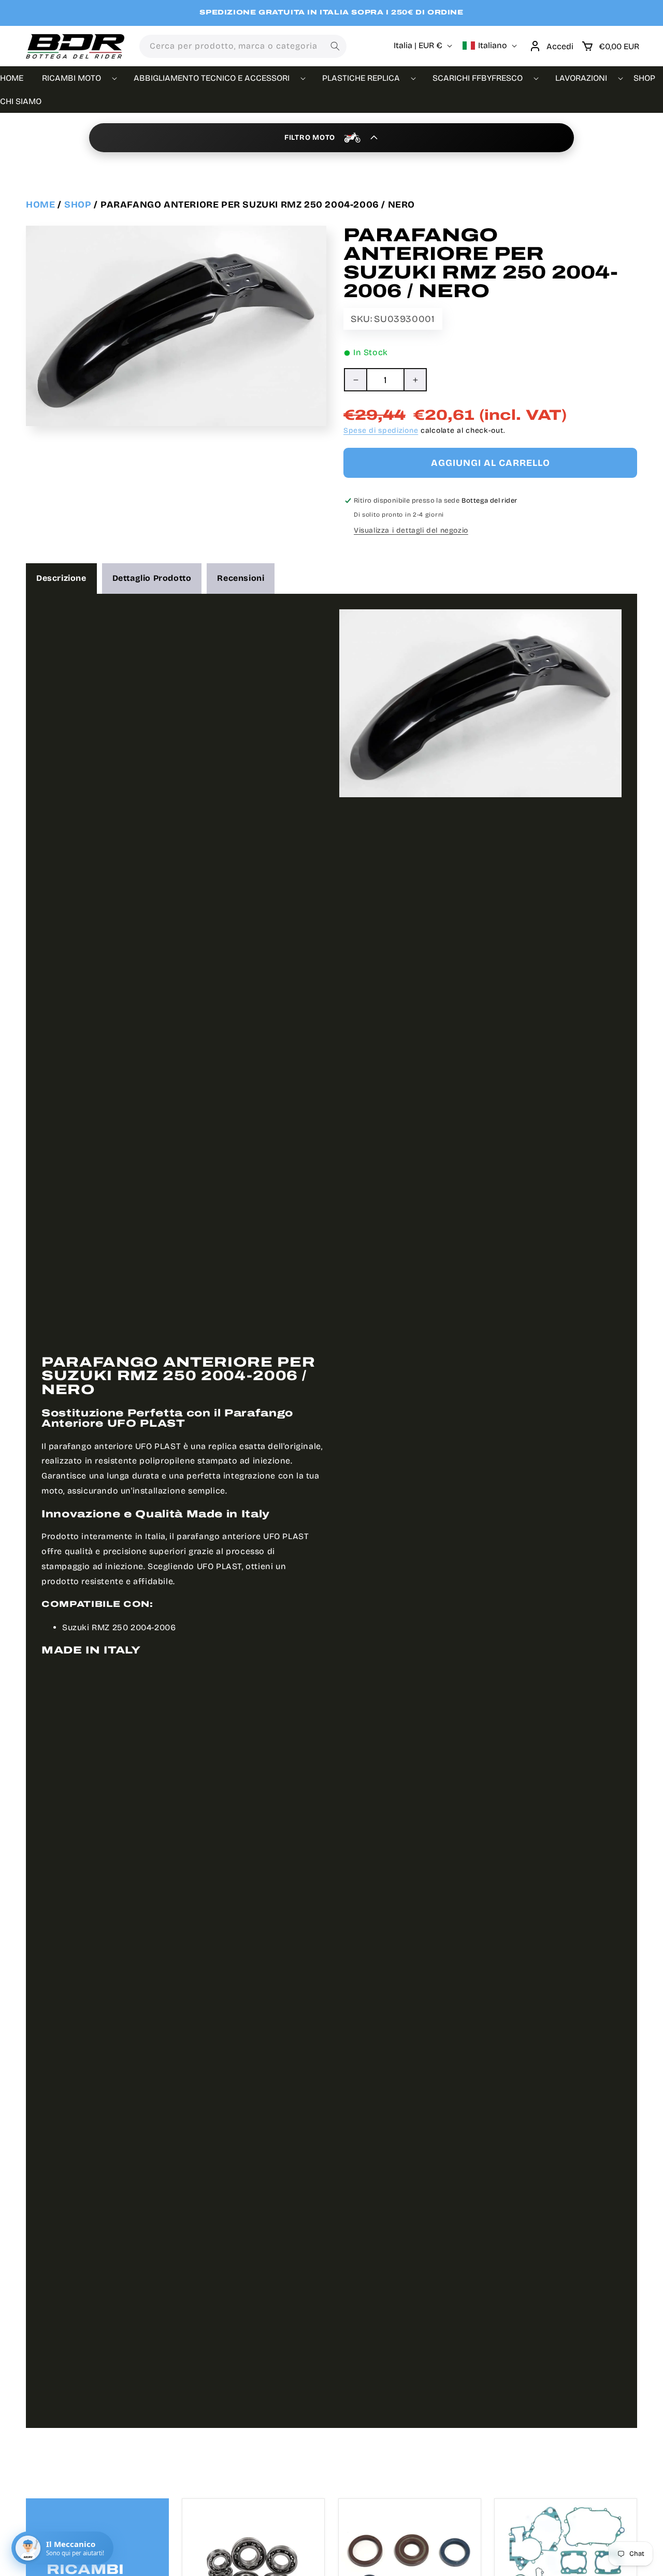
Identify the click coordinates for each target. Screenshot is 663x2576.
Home (40, 204)
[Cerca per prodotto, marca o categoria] (335, 46)
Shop (78, 204)
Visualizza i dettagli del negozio (411, 530)
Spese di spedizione (381, 430)
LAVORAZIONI (581, 78)
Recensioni (241, 578)
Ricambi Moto (71, 78)
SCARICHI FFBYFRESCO (478, 78)
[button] (610, 46)
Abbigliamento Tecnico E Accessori (212, 78)
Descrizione (61, 578)
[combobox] (243, 46)
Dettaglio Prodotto (152, 578)
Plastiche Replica (361, 78)
